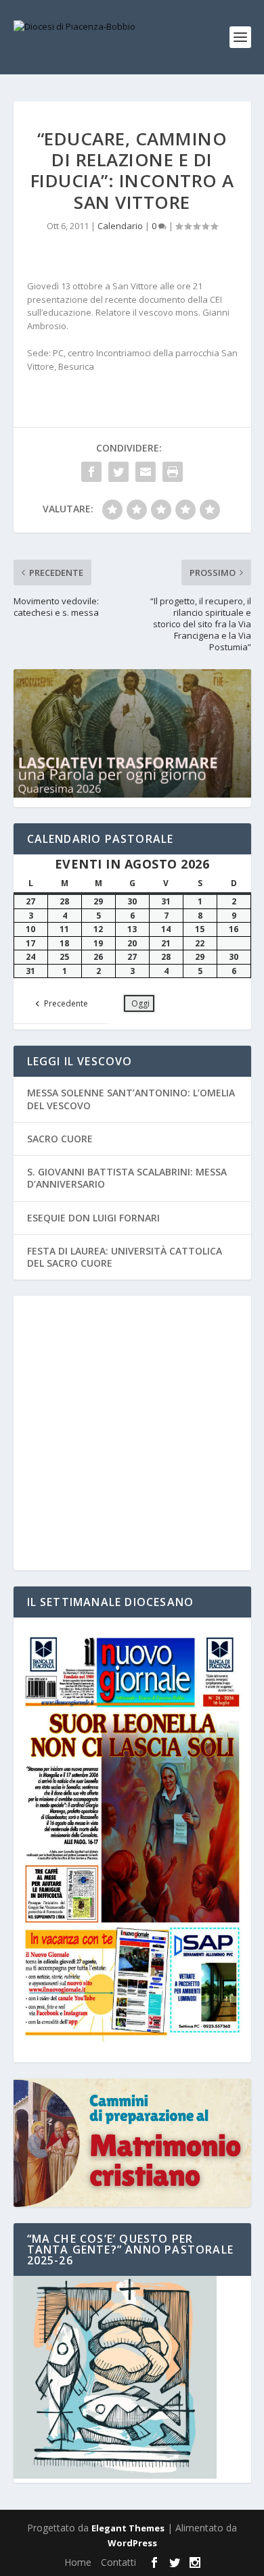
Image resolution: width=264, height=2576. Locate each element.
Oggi (140, 1003)
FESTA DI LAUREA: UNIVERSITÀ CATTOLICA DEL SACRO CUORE (125, 1257)
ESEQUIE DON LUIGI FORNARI (93, 1218)
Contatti (118, 2562)
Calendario (120, 226)
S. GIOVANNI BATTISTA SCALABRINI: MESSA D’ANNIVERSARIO (127, 1178)
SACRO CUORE (60, 1139)
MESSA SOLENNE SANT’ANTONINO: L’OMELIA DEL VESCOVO (131, 1099)
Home (78, 2562)
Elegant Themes (128, 2528)
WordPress (132, 2543)
